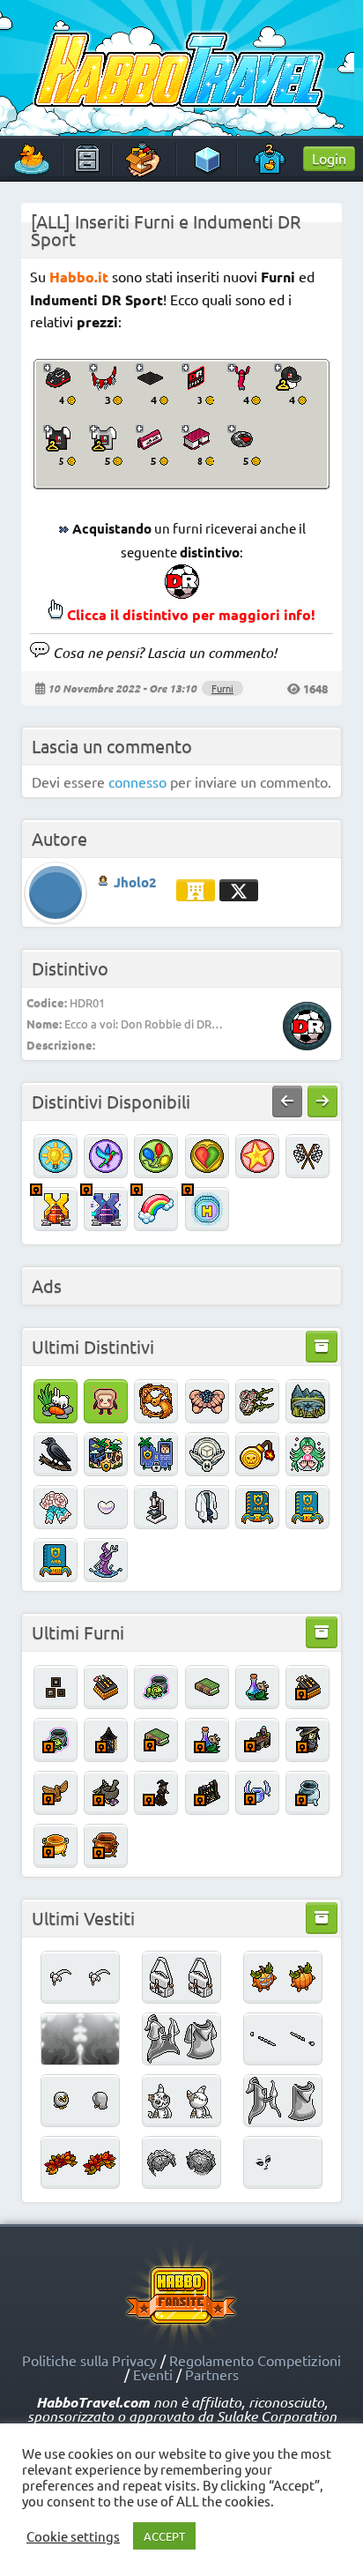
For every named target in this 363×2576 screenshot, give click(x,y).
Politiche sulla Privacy (89, 2360)
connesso (137, 781)
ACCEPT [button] (164, 2536)
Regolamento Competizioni (255, 2360)
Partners (212, 2374)
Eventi (153, 2374)
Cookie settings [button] (73, 2536)
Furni (222, 688)
